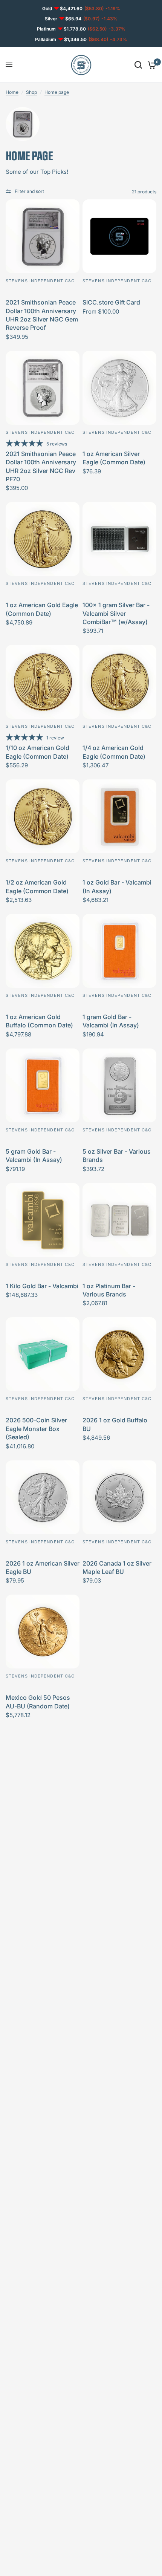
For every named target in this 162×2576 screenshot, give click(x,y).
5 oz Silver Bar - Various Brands (117, 1156)
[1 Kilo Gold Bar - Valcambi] (43, 1220)
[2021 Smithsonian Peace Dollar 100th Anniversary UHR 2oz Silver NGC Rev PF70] (43, 388)
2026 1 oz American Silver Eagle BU (43, 1567)
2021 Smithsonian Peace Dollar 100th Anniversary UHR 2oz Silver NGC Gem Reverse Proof (42, 315)
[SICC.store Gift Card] (119, 236)
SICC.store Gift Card (111, 302)
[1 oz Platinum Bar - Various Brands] (119, 1220)
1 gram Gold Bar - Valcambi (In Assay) (111, 1021)
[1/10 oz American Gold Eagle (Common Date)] (43, 682)
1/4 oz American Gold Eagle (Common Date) (114, 752)
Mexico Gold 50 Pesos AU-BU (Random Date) (38, 1702)
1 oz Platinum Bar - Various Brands (109, 1290)
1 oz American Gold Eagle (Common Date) (42, 609)
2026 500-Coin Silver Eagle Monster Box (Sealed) (36, 1429)
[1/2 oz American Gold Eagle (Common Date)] (43, 816)
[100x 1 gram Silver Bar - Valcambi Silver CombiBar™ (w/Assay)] (119, 539)
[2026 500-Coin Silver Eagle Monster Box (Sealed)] (43, 1354)
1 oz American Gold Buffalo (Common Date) (39, 1021)
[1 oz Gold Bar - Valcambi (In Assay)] (119, 816)
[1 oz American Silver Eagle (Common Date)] (119, 388)
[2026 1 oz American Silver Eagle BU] (43, 1497)
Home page (57, 92)
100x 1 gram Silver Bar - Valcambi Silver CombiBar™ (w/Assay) (116, 613)
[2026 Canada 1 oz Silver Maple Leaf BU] (119, 1497)
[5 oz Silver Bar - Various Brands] (119, 1085)
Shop (31, 92)
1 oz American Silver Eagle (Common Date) (114, 458)
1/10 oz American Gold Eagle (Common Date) (37, 752)
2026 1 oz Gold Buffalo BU (115, 1424)
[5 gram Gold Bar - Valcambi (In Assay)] (43, 1085)
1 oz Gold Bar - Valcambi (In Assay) (117, 886)
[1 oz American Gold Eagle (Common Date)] (43, 539)
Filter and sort (29, 191)
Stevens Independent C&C (40, 281)
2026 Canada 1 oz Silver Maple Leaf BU (117, 1567)
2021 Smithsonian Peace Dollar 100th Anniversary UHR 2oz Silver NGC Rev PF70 (41, 466)
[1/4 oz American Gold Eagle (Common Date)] (119, 682)
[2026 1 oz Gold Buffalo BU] (119, 1354)
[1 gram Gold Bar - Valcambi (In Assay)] (119, 951)
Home (12, 92)
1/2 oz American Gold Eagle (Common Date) (37, 886)
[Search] (138, 65)
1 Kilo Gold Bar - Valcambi (42, 1286)
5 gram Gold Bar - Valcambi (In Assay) (34, 1156)
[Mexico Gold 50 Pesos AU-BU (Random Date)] (43, 1632)
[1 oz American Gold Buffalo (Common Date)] (43, 951)
